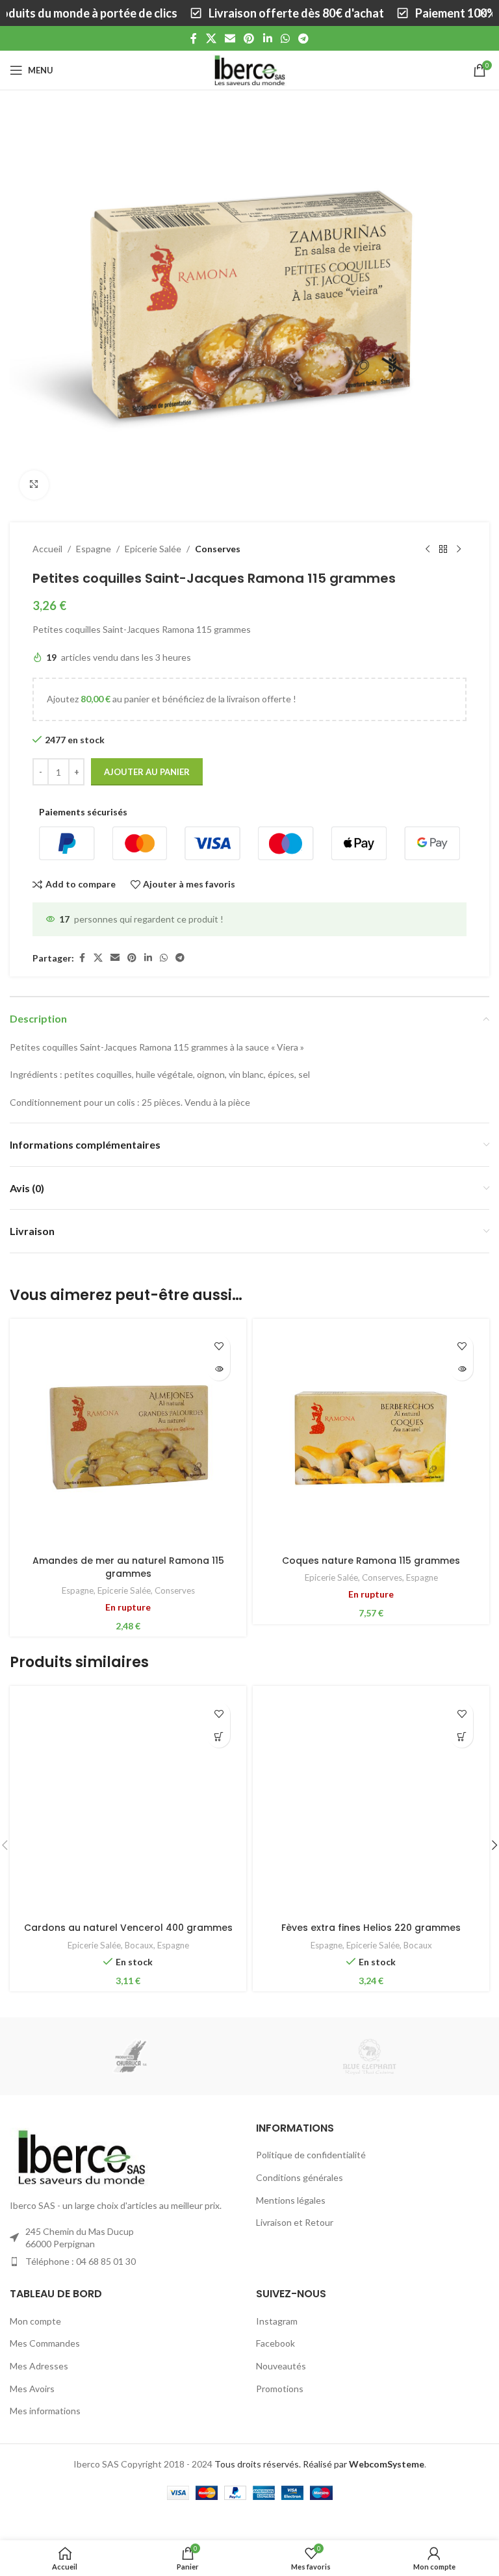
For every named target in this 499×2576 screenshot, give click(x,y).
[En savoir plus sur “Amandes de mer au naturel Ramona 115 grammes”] (219, 1369)
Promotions (280, 2389)
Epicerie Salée (153, 549)
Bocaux (139, 1945)
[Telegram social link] (304, 38)
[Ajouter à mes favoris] (219, 1346)
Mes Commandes (45, 2343)
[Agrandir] (34, 485)
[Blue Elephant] (369, 2056)
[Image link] (81, 2156)
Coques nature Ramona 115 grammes (371, 1561)
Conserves (218, 549)
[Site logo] (249, 69)
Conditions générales (300, 2177)
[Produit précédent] (428, 550)
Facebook (275, 2343)
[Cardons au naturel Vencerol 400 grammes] (128, 1804)
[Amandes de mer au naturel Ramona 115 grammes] (128, 1437)
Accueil (47, 549)
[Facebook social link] (194, 38)
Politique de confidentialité (311, 2155)
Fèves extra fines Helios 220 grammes (371, 1928)
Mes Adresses (39, 2366)
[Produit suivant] (459, 550)
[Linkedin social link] (267, 38)
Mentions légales (291, 2200)
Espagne (94, 549)
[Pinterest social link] (249, 38)
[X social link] (211, 38)
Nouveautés (281, 2366)
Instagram (277, 2321)
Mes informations (45, 2411)
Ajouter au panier (147, 772)
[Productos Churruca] (130, 2056)
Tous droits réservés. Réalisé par (319, 2464)
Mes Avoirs (32, 2389)
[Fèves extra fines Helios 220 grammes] (371, 1804)
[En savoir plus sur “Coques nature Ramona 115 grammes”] (462, 1369)
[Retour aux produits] (443, 550)
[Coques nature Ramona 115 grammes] (371, 1437)
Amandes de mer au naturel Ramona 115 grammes (128, 1567)
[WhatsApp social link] (285, 38)
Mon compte (35, 2321)
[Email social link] (230, 38)
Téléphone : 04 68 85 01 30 (81, 2261)
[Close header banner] (483, 13)
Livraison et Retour (295, 2222)
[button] (219, 1736)
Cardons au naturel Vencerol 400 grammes (128, 1928)
